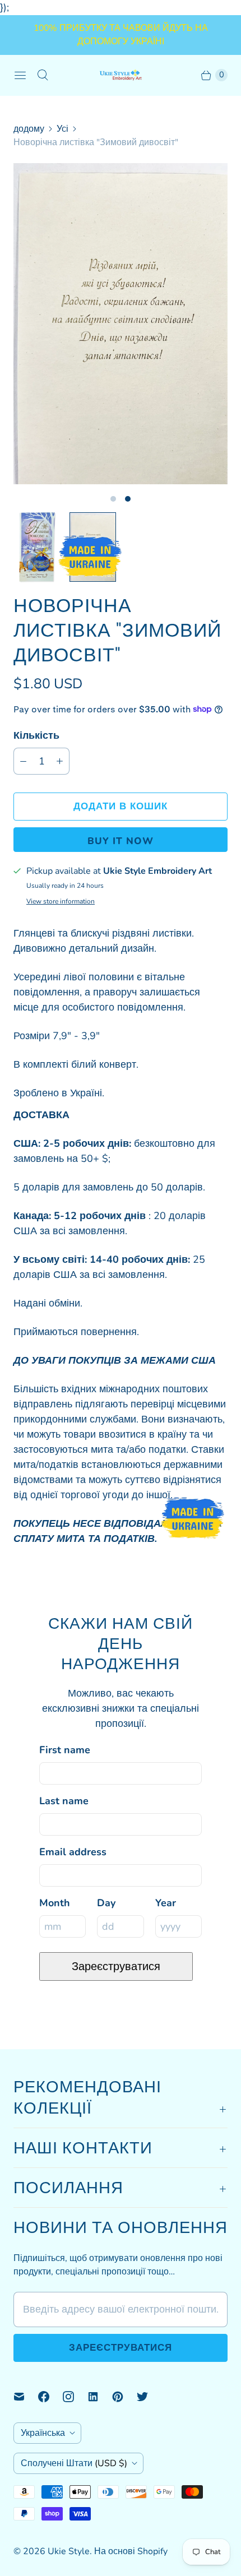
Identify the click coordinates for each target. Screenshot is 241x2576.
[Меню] (20, 75)
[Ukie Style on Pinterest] (124, 2397)
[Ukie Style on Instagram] (75, 2397)
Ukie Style (69, 2551)
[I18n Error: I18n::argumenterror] (37, 547)
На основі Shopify (131, 2551)
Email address (73, 1852)
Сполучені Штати (74, 2463)
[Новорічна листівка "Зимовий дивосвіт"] (121, 324)
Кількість (36, 735)
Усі (62, 129)
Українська (43, 2433)
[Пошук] (43, 75)
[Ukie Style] (121, 75)
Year (166, 1903)
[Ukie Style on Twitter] (149, 2397)
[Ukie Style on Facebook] (50, 2397)
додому (29, 129)
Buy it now (121, 841)
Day (106, 1903)
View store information (61, 902)
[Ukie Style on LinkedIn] (100, 2397)
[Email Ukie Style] (26, 2397)
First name (65, 1750)
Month (55, 1903)
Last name (64, 1801)
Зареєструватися (116, 1966)
